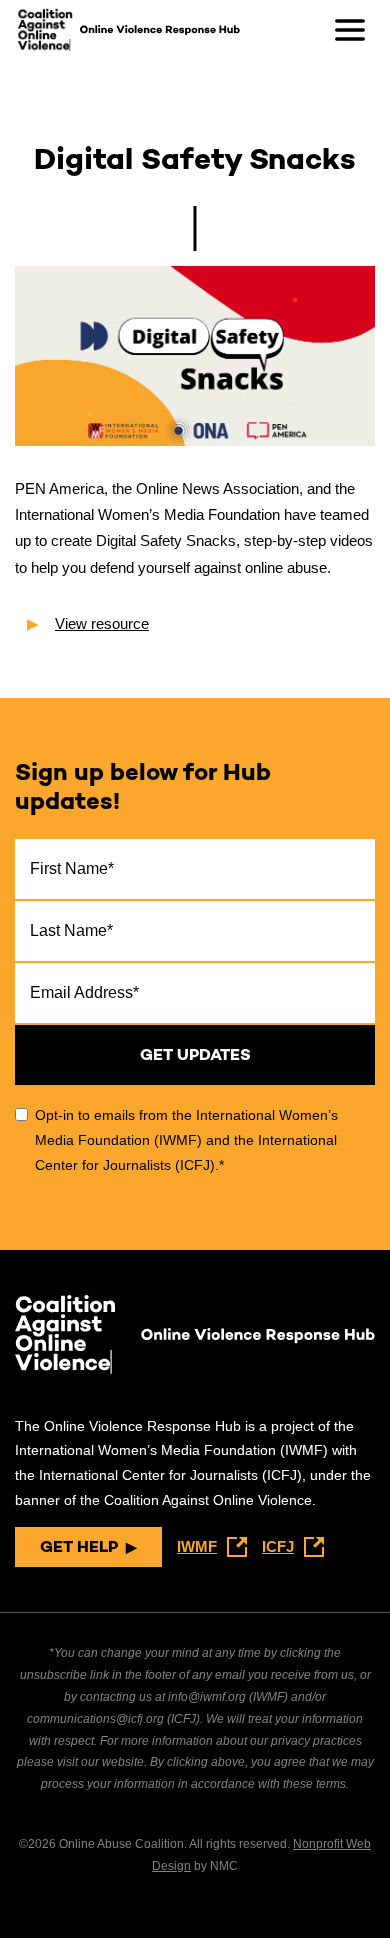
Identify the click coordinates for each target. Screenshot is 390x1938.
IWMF (197, 1546)
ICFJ (278, 1546)
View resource (102, 623)
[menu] (350, 30)
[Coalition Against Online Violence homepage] (45, 30)
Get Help (79, 1546)
